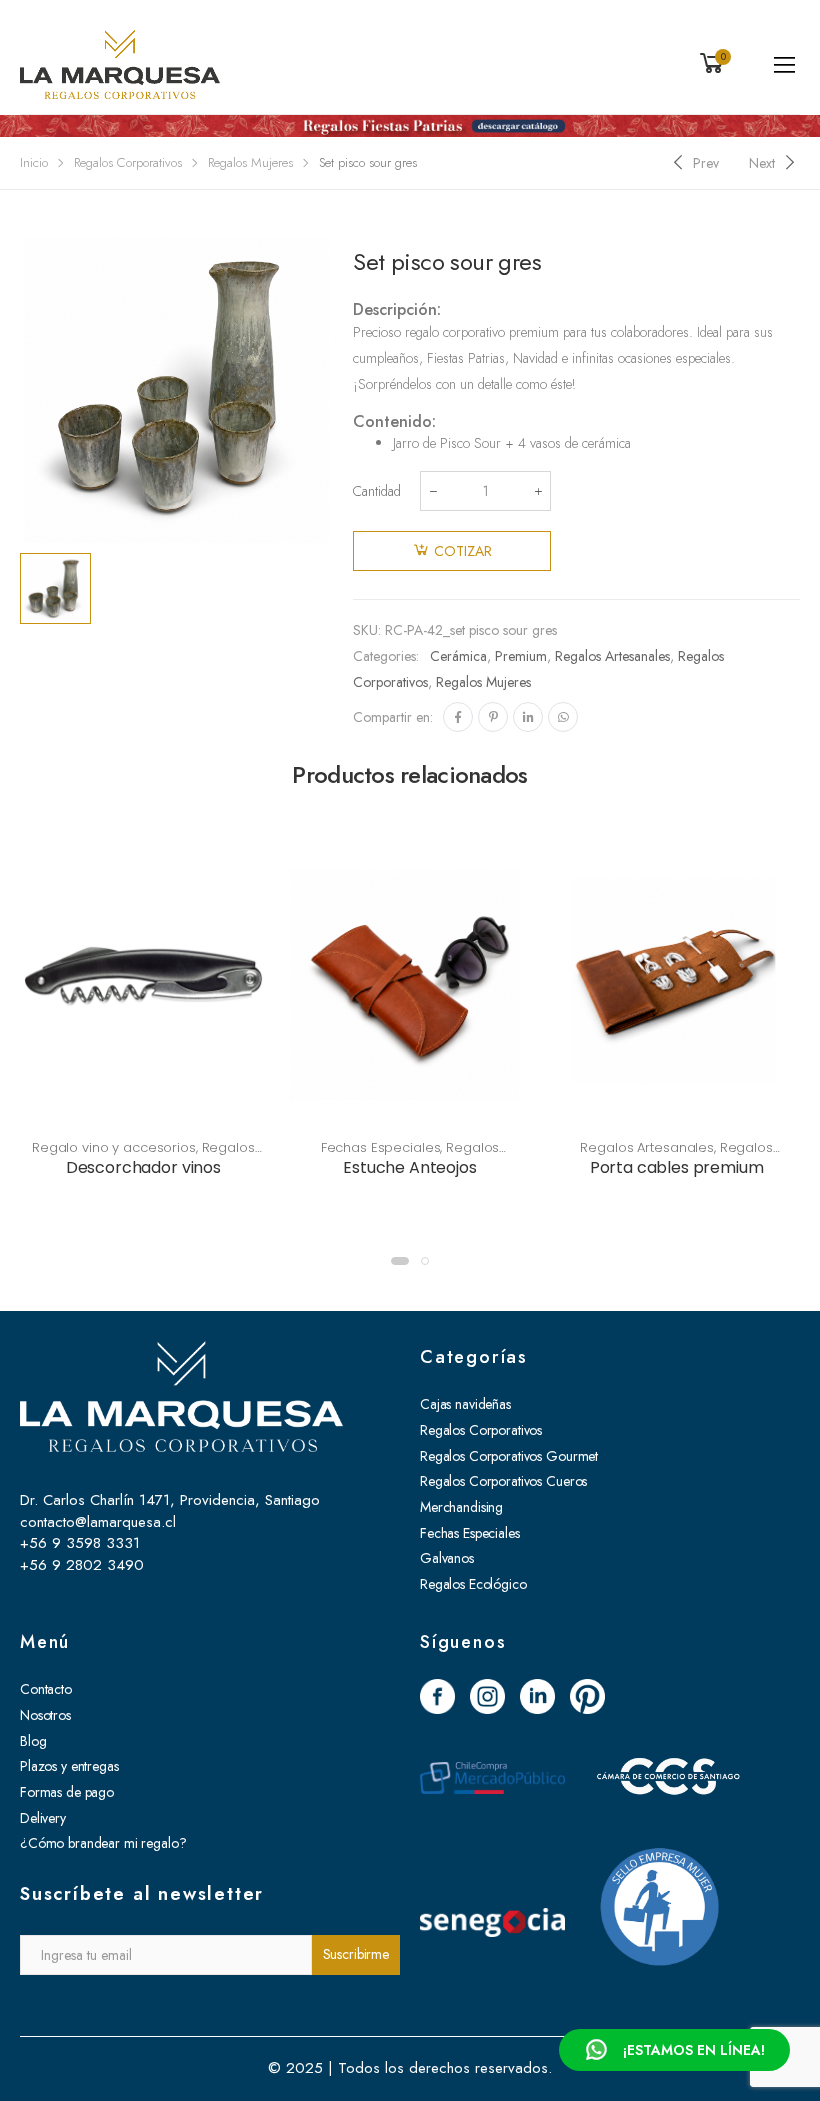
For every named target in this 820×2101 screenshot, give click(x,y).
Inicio (34, 162)
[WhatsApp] (563, 717)
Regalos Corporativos (128, 162)
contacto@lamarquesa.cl (98, 1522)
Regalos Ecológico (473, 1584)
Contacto (46, 1689)
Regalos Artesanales (612, 656)
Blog (33, 1741)
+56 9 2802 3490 (82, 1565)
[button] (400, 1261)
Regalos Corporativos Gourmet (509, 1456)
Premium (521, 656)
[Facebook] (458, 717)
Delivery (43, 1818)
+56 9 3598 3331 (80, 1543)
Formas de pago (67, 1792)
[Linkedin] (528, 717)
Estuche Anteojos (409, 1167)
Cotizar (463, 551)
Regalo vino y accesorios (114, 1147)
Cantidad (377, 491)
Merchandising (461, 1507)
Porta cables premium (677, 1167)
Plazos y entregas (69, 1766)
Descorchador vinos (143, 1167)
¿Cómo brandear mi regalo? (103, 1843)
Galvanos (447, 1558)
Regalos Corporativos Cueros (503, 1481)
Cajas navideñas (465, 1404)
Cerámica (458, 656)
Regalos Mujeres (250, 162)
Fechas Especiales (381, 1147)
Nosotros (45, 1715)
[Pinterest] (493, 717)
